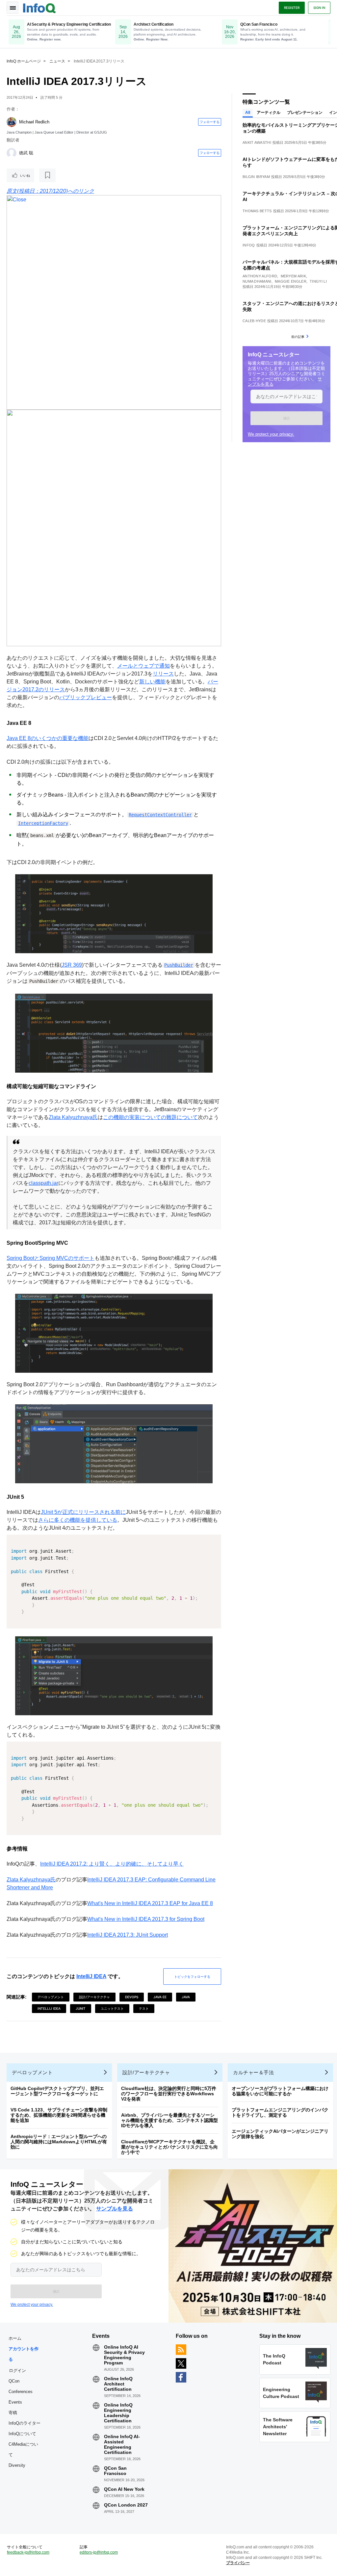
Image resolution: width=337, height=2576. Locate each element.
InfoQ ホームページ (24, 61)
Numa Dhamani (257, 281)
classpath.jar (43, 1183)
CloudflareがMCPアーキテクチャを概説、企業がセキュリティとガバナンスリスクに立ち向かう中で (169, 2147)
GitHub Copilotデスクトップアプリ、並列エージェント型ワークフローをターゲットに (57, 2091)
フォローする (210, 122)
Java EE (160, 1997)
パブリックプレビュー (86, 697)
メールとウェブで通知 (143, 666)
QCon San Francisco (115, 2471)
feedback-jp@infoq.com (28, 2552)
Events (15, 2402)
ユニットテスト (112, 2008)
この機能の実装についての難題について (150, 1117)
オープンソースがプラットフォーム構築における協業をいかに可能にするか (280, 2091)
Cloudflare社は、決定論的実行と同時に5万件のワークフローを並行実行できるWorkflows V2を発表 (169, 2094)
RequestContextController (160, 815)
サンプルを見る (115, 2209)
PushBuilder (179, 965)
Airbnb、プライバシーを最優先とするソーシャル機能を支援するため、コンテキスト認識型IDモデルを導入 (169, 2120)
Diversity (17, 2465)
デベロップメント (51, 1997)
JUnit (81, 2008)
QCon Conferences (21, 2386)
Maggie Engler (291, 281)
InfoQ (249, 245)
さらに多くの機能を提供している (78, 1520)
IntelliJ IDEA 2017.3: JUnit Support (128, 1935)
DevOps (132, 1997)
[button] (286, 418)
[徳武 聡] (12, 153)
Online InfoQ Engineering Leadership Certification (118, 2413)
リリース (163, 674)
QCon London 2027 (126, 2505)
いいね (25, 175)
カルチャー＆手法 (253, 2072)
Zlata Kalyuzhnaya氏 (73, 1117)
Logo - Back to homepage (39, 7)
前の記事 (298, 337)
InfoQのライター (25, 2423)
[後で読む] (47, 175)
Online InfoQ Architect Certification (118, 2384)
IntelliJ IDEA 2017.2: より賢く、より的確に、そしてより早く (112, 1864)
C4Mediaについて (23, 2449)
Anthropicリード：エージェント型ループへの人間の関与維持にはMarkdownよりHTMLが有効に (59, 2142)
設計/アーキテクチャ (94, 1997)
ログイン (17, 2370)
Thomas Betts (257, 211)
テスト (144, 2008)
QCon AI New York (124, 2489)
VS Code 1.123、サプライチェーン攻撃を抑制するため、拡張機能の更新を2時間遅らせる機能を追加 (59, 2115)
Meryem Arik (293, 276)
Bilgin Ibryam (256, 177)
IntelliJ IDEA (91, 1976)
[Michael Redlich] (12, 122)
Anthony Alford (260, 276)
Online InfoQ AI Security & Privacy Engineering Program (124, 2355)
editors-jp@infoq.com (99, 2552)
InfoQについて (22, 2434)
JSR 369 (72, 965)
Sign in (319, 8)
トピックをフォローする (192, 1977)
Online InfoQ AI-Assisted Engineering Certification (122, 2444)
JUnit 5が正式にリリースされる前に (83, 1512)
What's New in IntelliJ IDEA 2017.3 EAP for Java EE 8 (150, 1903)
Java (186, 1997)
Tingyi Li (318, 281)
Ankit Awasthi (257, 142)
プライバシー (238, 2563)
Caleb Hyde (254, 321)
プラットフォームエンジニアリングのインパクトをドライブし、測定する (280, 2112)
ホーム (15, 2338)
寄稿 (13, 2413)
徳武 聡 (26, 153)
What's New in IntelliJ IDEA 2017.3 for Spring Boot (146, 1919)
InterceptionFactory (43, 823)
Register (292, 8)
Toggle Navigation (13, 8)
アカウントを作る (24, 2354)
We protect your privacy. (271, 434)
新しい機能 (152, 682)
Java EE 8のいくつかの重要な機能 (48, 738)
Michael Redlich (34, 122)
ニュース (57, 61)
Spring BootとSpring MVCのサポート (51, 1258)
